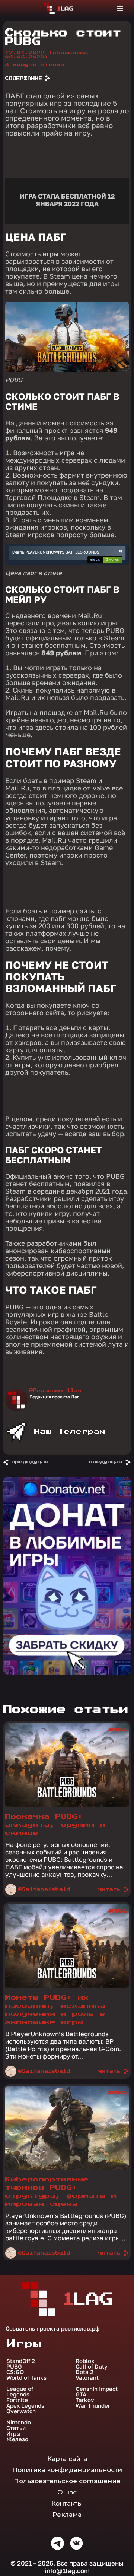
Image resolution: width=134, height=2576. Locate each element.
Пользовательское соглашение (67, 2481)
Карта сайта (67, 2459)
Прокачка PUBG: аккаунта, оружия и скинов (55, 1825)
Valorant (87, 2378)
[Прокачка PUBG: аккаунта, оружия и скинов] (67, 1805)
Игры (13, 2434)
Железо (17, 2439)
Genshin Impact (97, 2389)
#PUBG (118, 1730)
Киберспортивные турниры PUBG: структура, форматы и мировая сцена (61, 2192)
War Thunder (93, 2406)
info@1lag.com (67, 2571)
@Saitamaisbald (44, 1889)
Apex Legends (25, 2406)
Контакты (67, 2503)
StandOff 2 (21, 2361)
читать (109, 1889)
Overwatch (21, 2411)
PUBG (14, 2366)
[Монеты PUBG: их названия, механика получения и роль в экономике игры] (67, 1986)
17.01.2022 (47, 55)
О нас (67, 2492)
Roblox (85, 2361)
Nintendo (19, 2422)
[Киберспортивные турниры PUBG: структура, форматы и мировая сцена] (67, 2168)
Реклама (67, 2515)
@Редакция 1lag (55, 1391)
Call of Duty (92, 2366)
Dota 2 (84, 2372)
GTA (81, 2394)
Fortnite (17, 2400)
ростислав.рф (80, 2328)
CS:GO (15, 2372)
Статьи (16, 2428)
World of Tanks (26, 2378)
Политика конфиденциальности (67, 2470)
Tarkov (85, 2400)
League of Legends (20, 2392)
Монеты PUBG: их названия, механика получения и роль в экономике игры (55, 2010)
